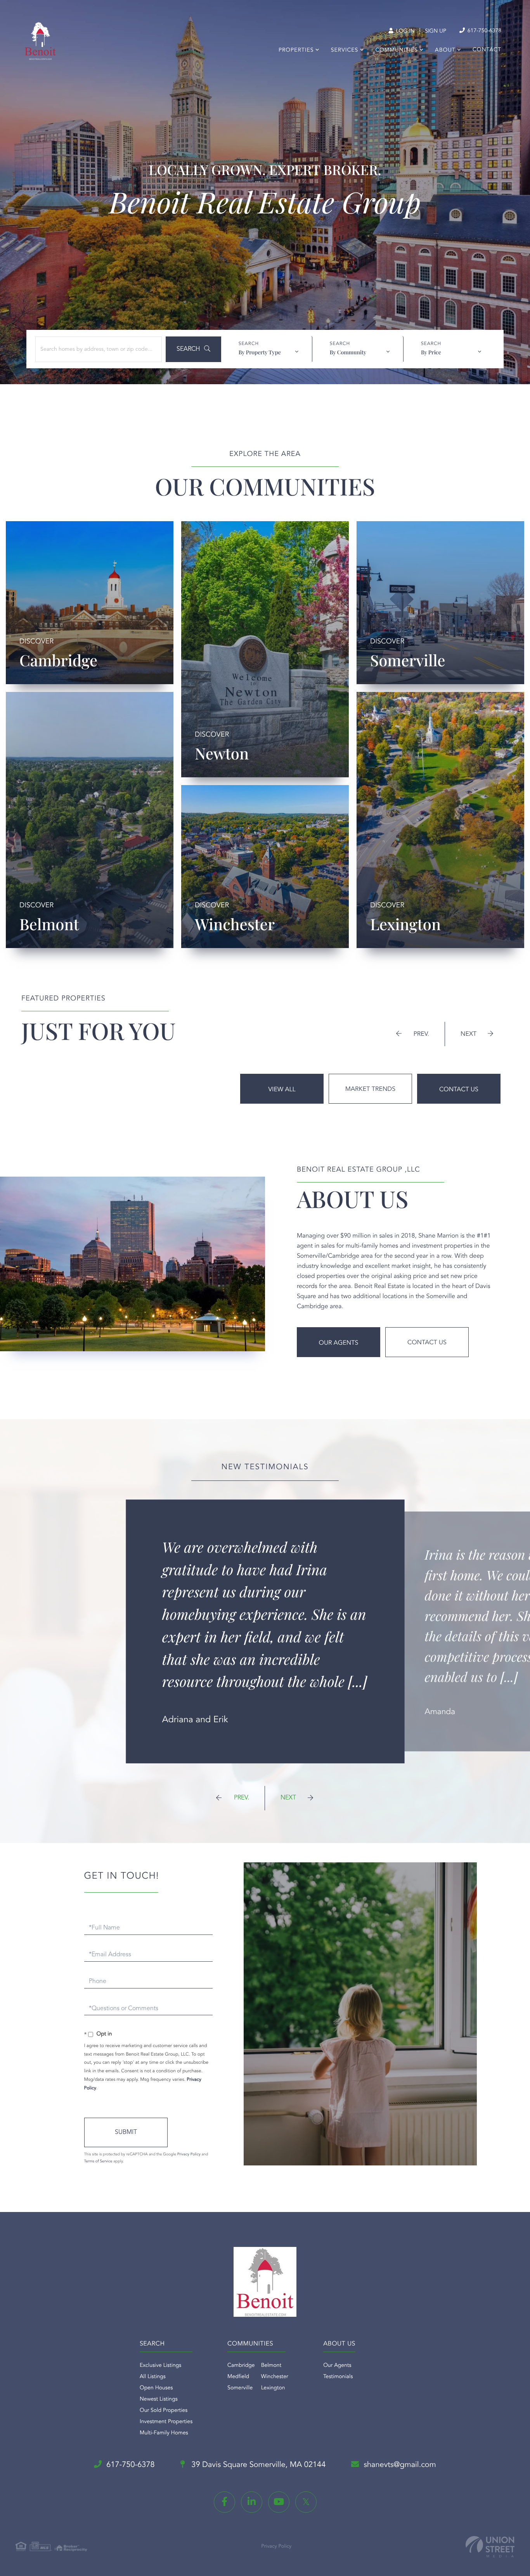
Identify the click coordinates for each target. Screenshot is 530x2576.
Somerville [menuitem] (240, 2388)
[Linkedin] (252, 2502)
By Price (431, 352)
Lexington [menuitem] (273, 2388)
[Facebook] (224, 2502)
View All (282, 1090)
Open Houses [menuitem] (156, 2388)
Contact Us (459, 1090)
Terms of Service (98, 2162)
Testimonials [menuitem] (338, 2377)
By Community (348, 352)
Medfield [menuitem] (238, 2377)
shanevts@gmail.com (400, 2465)
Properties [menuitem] (296, 50)
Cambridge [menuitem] (241, 2366)
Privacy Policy (189, 2155)
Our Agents (339, 1343)
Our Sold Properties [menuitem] (164, 2411)
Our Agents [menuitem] (337, 2366)
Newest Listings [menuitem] (159, 2399)
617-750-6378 (484, 31)
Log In (404, 31)
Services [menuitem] (345, 50)
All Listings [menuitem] (153, 2377)
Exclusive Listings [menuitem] (160, 2366)
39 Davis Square (258, 2465)
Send (126, 2132)
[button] (193, 349)
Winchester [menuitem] (275, 2377)
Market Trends (370, 1089)
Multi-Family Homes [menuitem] (164, 2433)
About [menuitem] (445, 50)
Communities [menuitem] (397, 50)
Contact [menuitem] (487, 50)
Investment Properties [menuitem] (166, 2422)
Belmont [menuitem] (271, 2366)
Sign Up (436, 31)
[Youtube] (279, 2502)
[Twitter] (306, 2502)
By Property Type (260, 352)
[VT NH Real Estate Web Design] (490, 2547)
